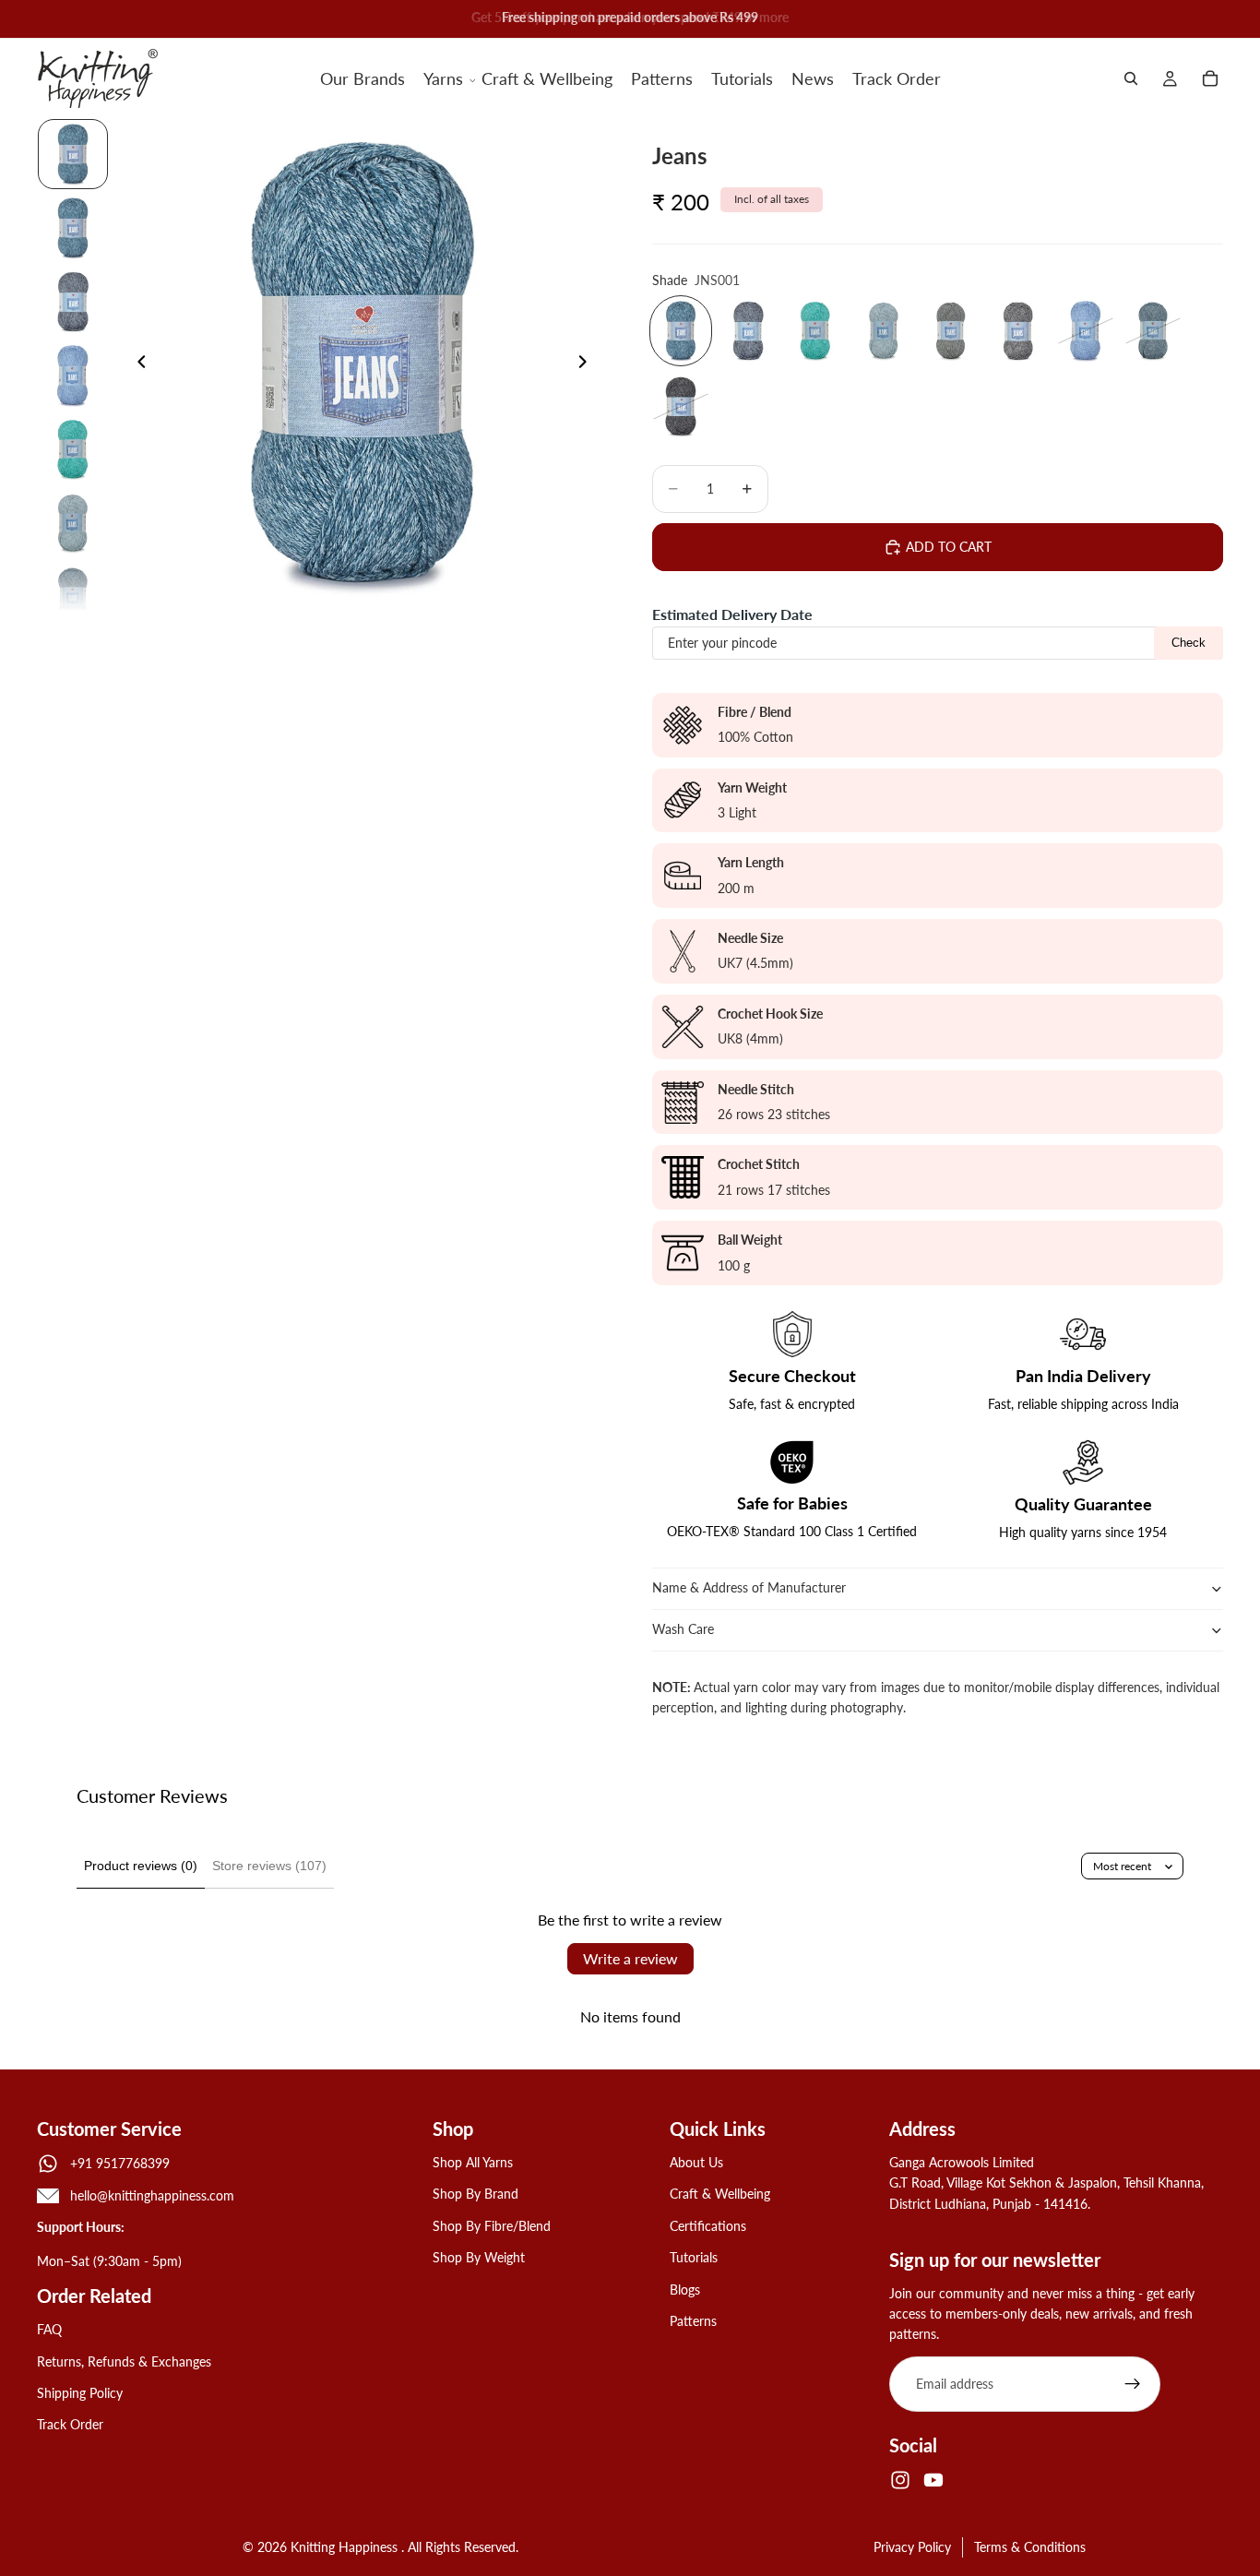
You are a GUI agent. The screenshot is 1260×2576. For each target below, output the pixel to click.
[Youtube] (933, 2480)
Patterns (693, 2321)
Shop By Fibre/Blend (492, 2226)
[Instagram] (900, 2480)
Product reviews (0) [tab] (141, 1866)
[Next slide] (588, 364)
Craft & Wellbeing (720, 2194)
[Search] (1131, 78)
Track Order (70, 2425)
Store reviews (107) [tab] (269, 1866)
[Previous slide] (137, 364)
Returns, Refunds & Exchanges (124, 2361)
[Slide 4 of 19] (73, 376)
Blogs (685, 2290)
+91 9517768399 (120, 2163)
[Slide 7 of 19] (73, 597)
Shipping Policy (80, 2393)
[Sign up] (1133, 2384)
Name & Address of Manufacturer (751, 1587)
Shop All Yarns (473, 2162)
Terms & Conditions (1030, 2547)
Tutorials (694, 2257)
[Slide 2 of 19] (73, 228)
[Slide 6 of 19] (73, 523)
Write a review (630, 1958)
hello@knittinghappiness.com (152, 2195)
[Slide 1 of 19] (73, 154)
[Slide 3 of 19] (73, 302)
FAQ (49, 2329)
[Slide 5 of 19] (73, 449)
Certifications (708, 2226)
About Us (696, 2162)
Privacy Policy (912, 2547)
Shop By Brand (475, 2194)
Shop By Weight (479, 2257)
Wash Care (683, 1629)
